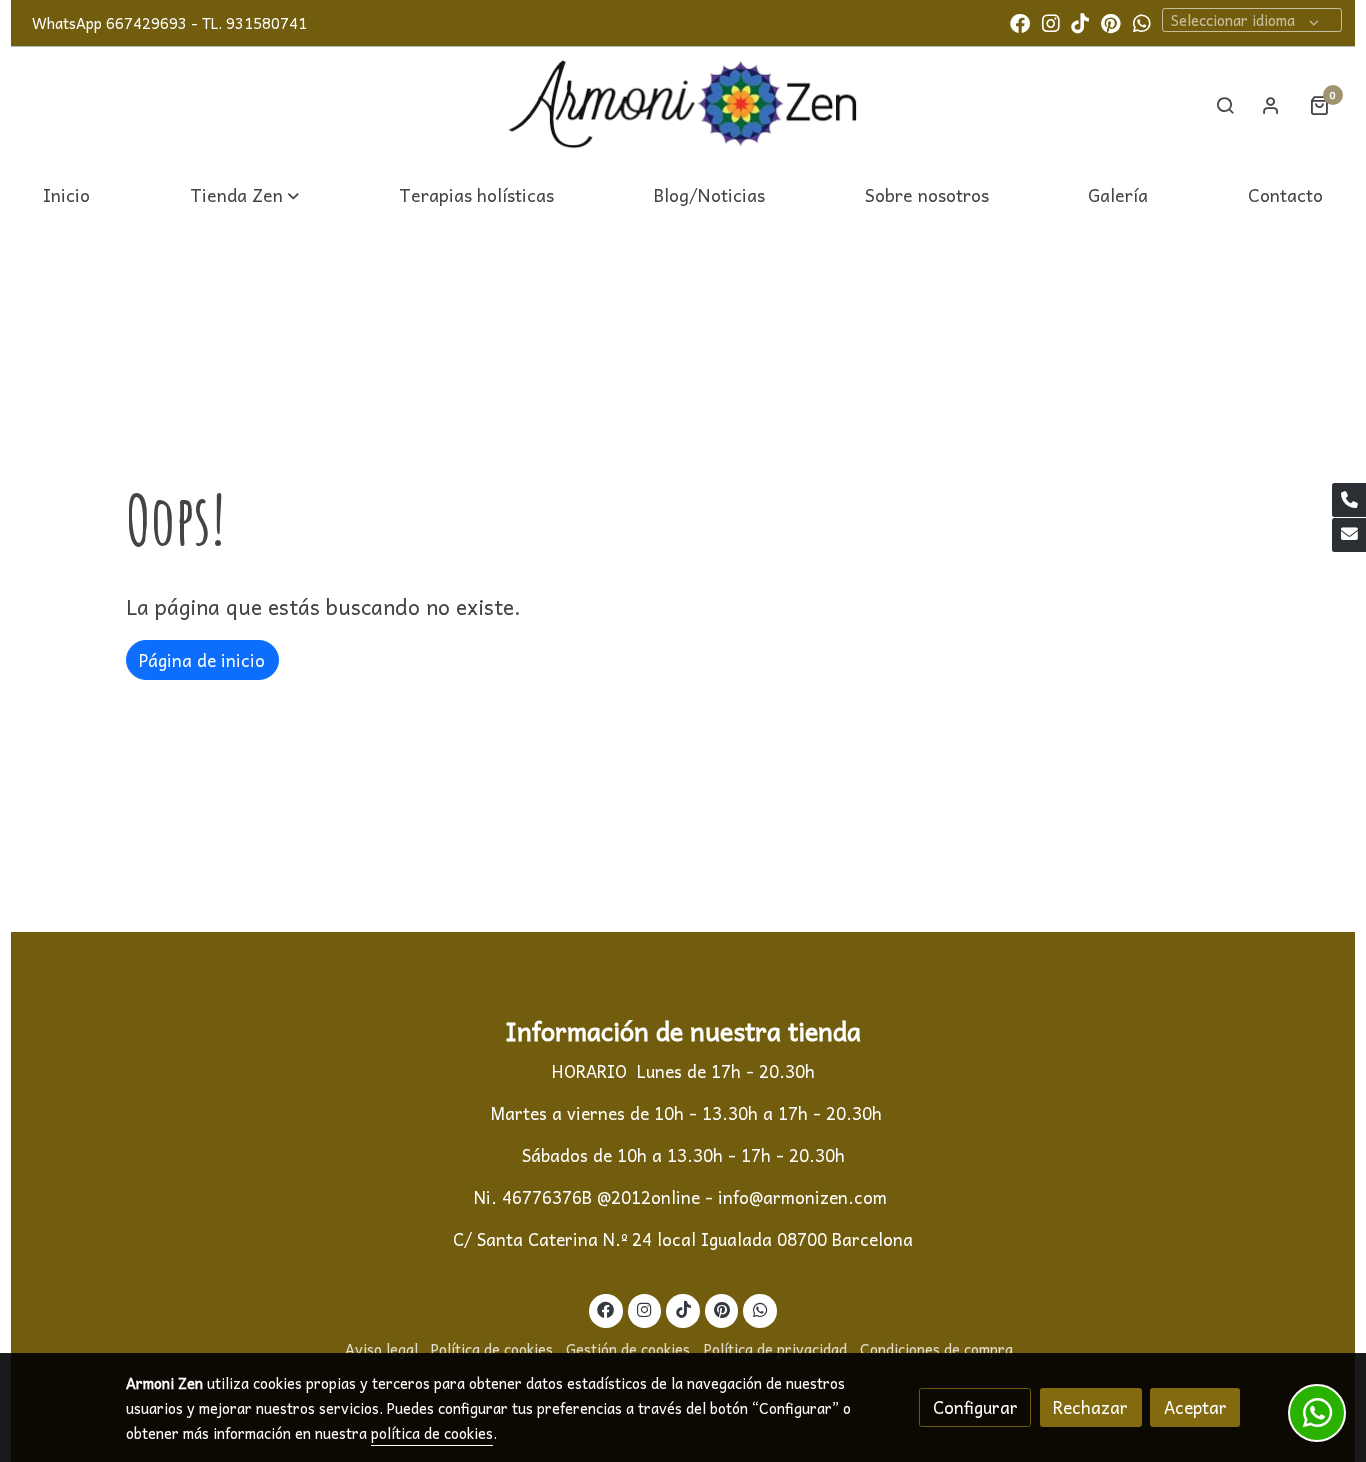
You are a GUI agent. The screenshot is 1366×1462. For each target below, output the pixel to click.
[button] (244, 194)
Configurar (975, 1407)
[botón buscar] (1225, 105)
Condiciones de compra (936, 1349)
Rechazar (1090, 1407)
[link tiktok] (1080, 22)
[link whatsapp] (1142, 22)
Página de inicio (202, 660)
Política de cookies (492, 1349)
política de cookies (432, 1433)
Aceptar (1195, 1407)
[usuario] (1271, 105)
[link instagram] (1051, 22)
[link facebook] (1020, 22)
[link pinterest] (1111, 22)
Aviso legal (381, 1349)
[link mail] (1349, 535)
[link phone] (1349, 500)
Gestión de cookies (628, 1349)
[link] (683, 105)
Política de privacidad (775, 1349)
